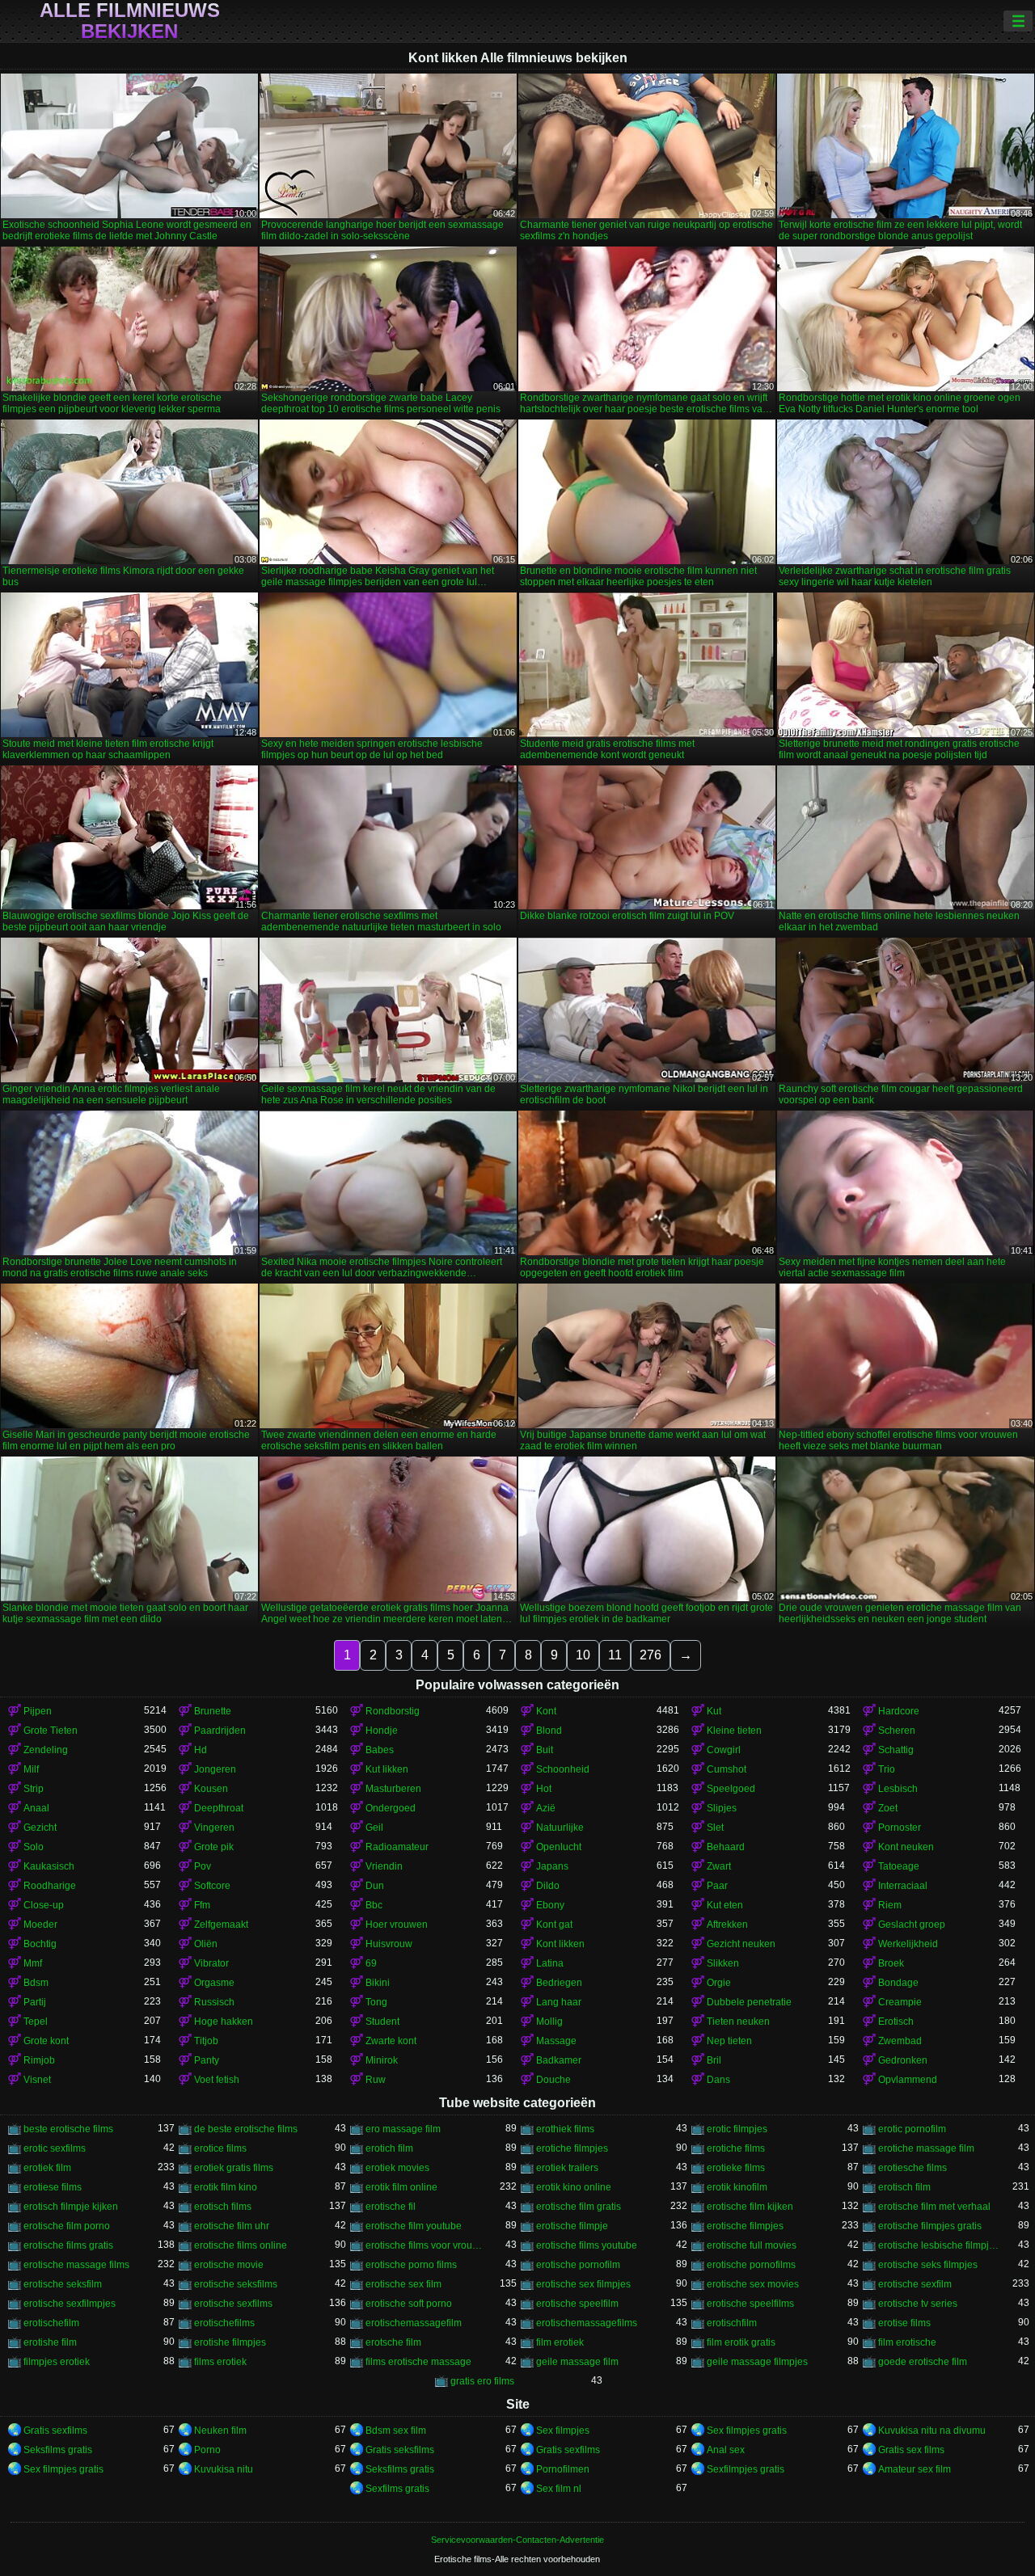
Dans (718, 2080)
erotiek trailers (567, 2168)
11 (615, 1655)
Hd (201, 1750)
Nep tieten (729, 2041)
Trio (887, 1769)
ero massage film (403, 2129)
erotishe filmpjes (230, 2342)
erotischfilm (732, 2323)
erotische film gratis (579, 2207)
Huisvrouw (389, 1944)
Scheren (897, 1731)
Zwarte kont (391, 2041)
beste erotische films (68, 2129)
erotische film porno (67, 2226)
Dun (375, 1886)
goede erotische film (923, 2362)
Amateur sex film (915, 2469)
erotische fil (391, 2207)
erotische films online (241, 2245)
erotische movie (229, 2265)
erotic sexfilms (55, 2148)
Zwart (719, 1866)
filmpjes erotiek (57, 2362)
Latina (550, 1963)
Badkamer (559, 2060)
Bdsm (36, 1983)
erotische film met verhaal (934, 2207)
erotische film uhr (232, 2226)
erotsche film (393, 2342)
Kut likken (387, 1769)
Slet (715, 1828)
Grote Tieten (51, 1731)
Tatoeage (899, 1866)
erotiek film (47, 2168)
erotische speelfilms (750, 2304)
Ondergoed (391, 1808)
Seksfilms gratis (58, 2450)
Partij (35, 2002)
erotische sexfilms (233, 2304)
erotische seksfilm (63, 2284)
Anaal (36, 1808)
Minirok (382, 2060)
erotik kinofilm (737, 2187)
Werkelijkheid (908, 1944)
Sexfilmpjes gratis (746, 2469)
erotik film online (401, 2187)
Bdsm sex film (396, 2431)
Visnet (37, 2080)
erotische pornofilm (578, 2265)
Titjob (206, 2041)
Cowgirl (724, 1750)
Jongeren (215, 1769)
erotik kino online (574, 2187)
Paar (717, 1886)
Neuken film (220, 2431)
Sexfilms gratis (397, 2489)
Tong (376, 2002)
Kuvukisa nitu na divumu (932, 2431)
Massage (556, 2041)
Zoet (888, 1808)
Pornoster (900, 1828)
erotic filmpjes (737, 2129)
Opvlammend (908, 2080)
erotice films (220, 2148)
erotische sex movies (753, 2284)
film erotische (907, 2342)
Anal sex (726, 2450)
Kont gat (554, 1925)
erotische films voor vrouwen (426, 2245)
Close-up (44, 1905)
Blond (549, 1731)
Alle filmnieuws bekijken (130, 21)
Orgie (719, 1983)
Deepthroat (219, 1808)
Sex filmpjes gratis (747, 2431)
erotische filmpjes (745, 2226)
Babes (380, 1750)
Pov (203, 1866)
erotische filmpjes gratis (930, 2226)
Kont (546, 1711)
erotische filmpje (572, 2226)
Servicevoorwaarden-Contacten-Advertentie (517, 2540)
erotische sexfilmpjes (70, 2304)
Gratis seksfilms (400, 2450)
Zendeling (46, 1750)
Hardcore (899, 1711)
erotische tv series (918, 2304)
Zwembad (900, 2041)
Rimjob (39, 2060)
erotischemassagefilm (414, 2323)
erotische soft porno (409, 2304)
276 (651, 1655)
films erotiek (220, 2362)
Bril (714, 2060)
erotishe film (50, 2342)
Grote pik (214, 1847)
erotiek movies (397, 2168)
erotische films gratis (68, 2245)
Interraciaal (903, 1886)
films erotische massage (418, 2362)
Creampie (900, 2002)
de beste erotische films (246, 2129)
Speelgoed (731, 1789)
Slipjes (722, 1808)
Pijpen (38, 1711)
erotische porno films (411, 2265)
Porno (207, 2450)
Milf (31, 1769)
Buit (545, 1750)
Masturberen (393, 1789)
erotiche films (736, 2148)
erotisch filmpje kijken (71, 2207)
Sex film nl (559, 2489)
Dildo (548, 1886)
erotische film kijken (750, 2207)
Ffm (202, 1905)
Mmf (33, 1963)
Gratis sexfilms (55, 2431)
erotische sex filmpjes (583, 2284)
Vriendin (384, 1866)
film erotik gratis (741, 2342)
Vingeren (214, 1828)
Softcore (212, 1886)
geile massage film (577, 2362)
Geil (374, 1828)
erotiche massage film (926, 2148)
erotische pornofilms (751, 2265)
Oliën (206, 1944)
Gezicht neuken (741, 1944)
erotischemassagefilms (587, 2323)
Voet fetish (217, 2080)
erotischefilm (51, 2323)
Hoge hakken (224, 2022)
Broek (891, 1963)
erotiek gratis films (234, 2168)
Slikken (723, 1963)
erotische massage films (76, 2265)
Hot (544, 1789)
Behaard (726, 1847)
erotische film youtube (414, 2226)
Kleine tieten (734, 1731)
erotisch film (904, 2187)
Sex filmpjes (563, 2431)
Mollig (549, 2022)
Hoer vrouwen (397, 1925)
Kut (714, 1711)
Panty (207, 2060)
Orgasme (214, 1983)
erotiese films (53, 2187)
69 (371, 1963)
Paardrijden (220, 1731)
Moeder (40, 1925)
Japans (552, 1866)
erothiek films (565, 2129)
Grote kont (46, 2041)
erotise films (904, 2323)
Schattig (896, 1750)
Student (382, 2022)
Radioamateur (397, 1847)
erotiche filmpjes (572, 2148)
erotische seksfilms (236, 2284)
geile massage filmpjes (757, 2362)
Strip (34, 1789)
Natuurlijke (560, 1828)
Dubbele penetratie (749, 2002)
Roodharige (50, 1886)
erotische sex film (403, 2284)
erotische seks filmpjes (928, 2265)
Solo (34, 1847)
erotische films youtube (587, 2245)
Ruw (376, 2080)
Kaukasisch (49, 1866)
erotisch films (223, 2207)
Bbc (374, 1905)
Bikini (378, 1983)
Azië (546, 1808)
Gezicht (40, 1828)
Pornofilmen (563, 2469)
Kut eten (725, 1905)
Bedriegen (559, 1983)
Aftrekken (727, 1925)
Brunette (213, 1711)
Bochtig (40, 1944)
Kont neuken (906, 1847)
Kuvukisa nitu (224, 2469)
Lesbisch (898, 1789)
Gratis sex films (911, 2450)
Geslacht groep (912, 1925)
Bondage (898, 1983)
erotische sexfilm (915, 2284)
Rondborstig (393, 1711)
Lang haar (559, 2002)
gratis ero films (482, 2381)
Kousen (211, 1789)
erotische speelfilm (577, 2304)
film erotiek (560, 2342)
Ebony (550, 1905)
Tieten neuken (738, 2022)
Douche (553, 2080)
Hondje (382, 1731)
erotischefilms (224, 2323)
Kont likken (560, 1944)
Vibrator (211, 1963)
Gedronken (903, 2060)
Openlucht (559, 1847)
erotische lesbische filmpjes (938, 2245)
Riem (890, 1905)
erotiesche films (912, 2168)
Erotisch (896, 2022)
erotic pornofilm (912, 2129)
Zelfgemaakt (221, 1925)
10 (583, 1655)
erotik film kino (226, 2187)
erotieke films (736, 2168)
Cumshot (727, 1769)
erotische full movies (752, 2245)
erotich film (389, 2148)
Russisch (214, 2002)
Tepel (36, 2022)
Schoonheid (563, 1769)
